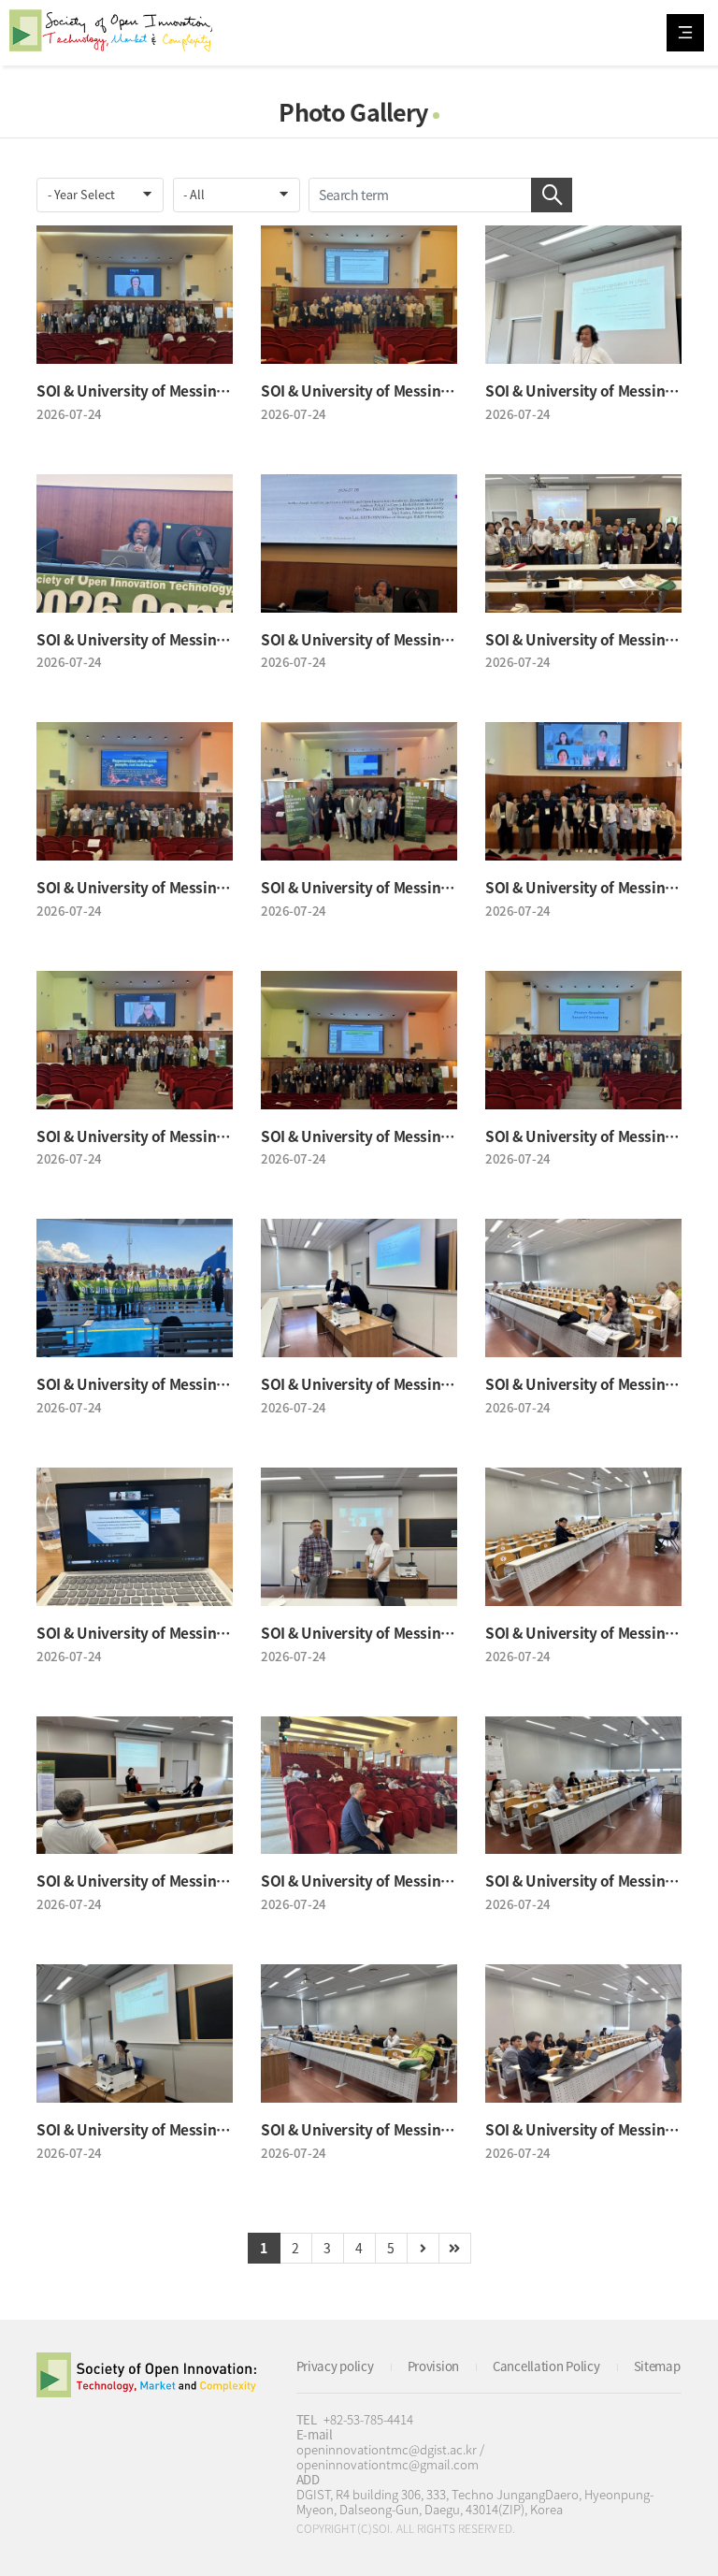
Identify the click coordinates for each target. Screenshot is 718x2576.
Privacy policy (335, 2366)
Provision (433, 2366)
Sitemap (657, 2366)
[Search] (552, 195)
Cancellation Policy (546, 2366)
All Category (685, 33)
